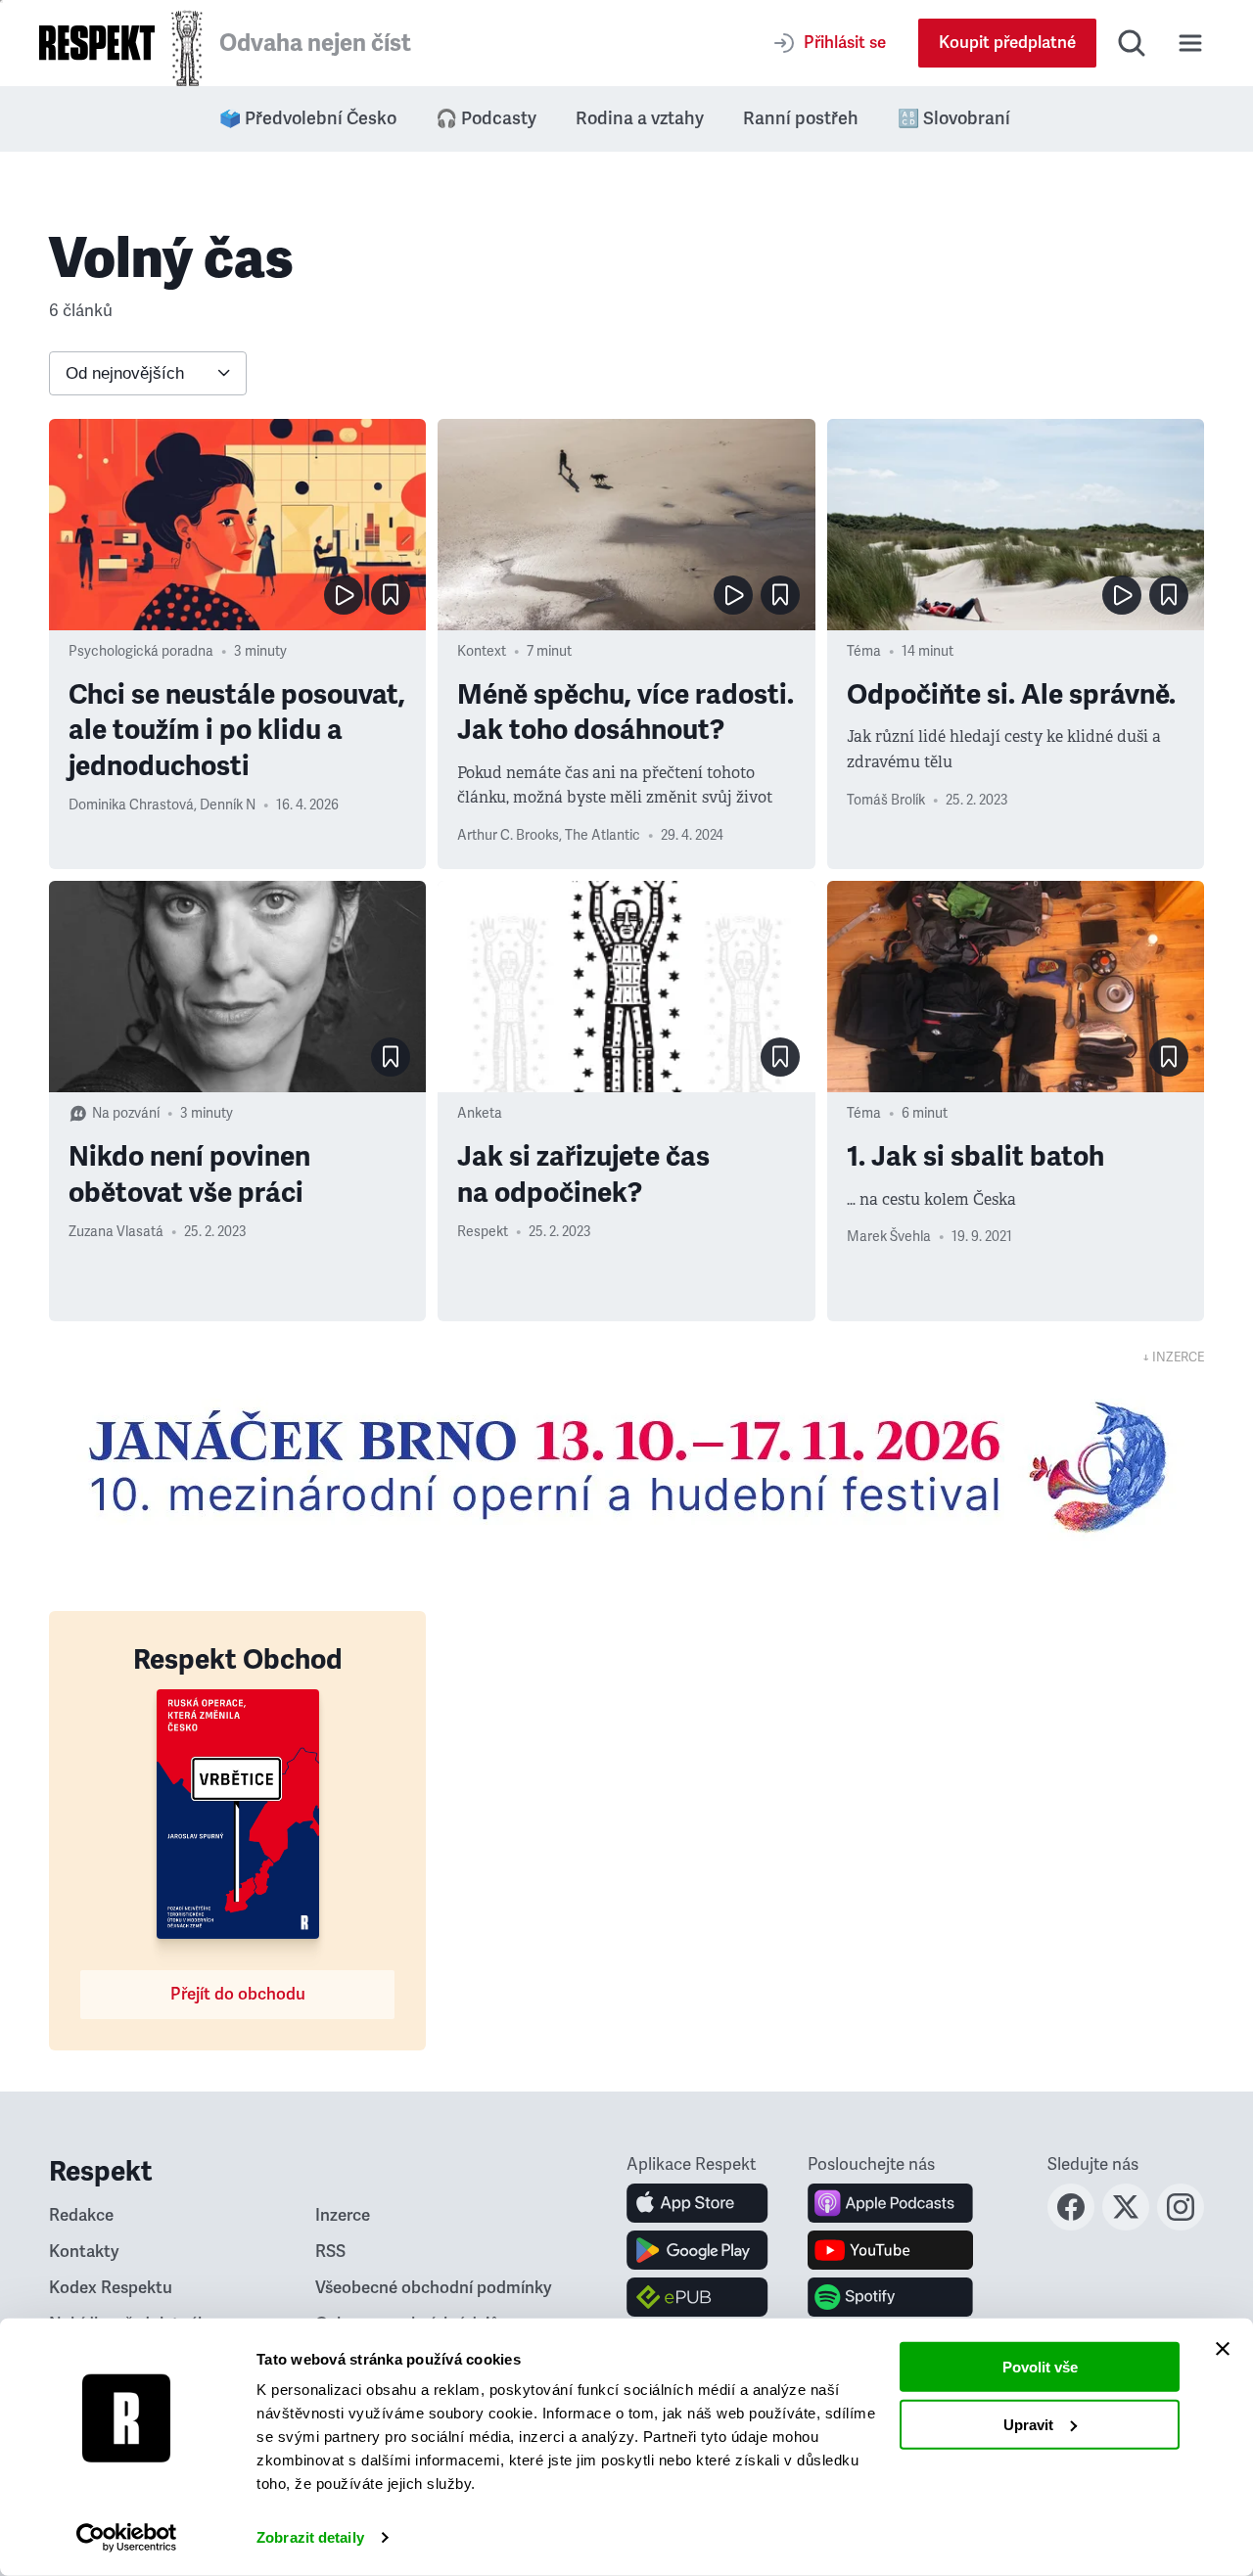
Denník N (228, 805)
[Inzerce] (626, 1466)
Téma (864, 651)
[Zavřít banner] (1223, 2349)
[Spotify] (890, 2297)
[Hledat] (1132, 43)
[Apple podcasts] (890, 2203)
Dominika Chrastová (131, 805)
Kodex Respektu (111, 2288)
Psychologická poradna (141, 651)
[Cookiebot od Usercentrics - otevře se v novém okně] (127, 2538)
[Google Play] (697, 2250)
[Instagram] (1181, 2225)
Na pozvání (126, 1113)
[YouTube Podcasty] (890, 2250)
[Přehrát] (344, 595)
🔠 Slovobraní (954, 118)
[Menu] (1190, 43)
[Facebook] (1071, 2225)
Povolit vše (1040, 2367)
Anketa (480, 1113)
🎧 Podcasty (486, 118)
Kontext (482, 651)
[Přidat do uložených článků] (391, 595)
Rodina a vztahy (640, 118)
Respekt (483, 1232)
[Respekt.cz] (97, 43)
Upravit (1028, 2424)
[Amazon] (697, 2297)
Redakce (81, 2215)
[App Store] (697, 2203)
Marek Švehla (889, 1237)
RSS (330, 2252)
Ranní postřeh (801, 118)
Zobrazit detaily (310, 2537)
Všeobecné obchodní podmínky (434, 2288)
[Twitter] (1126, 2225)
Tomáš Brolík (886, 800)
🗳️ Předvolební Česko (308, 118)
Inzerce (343, 2215)
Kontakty (84, 2252)
